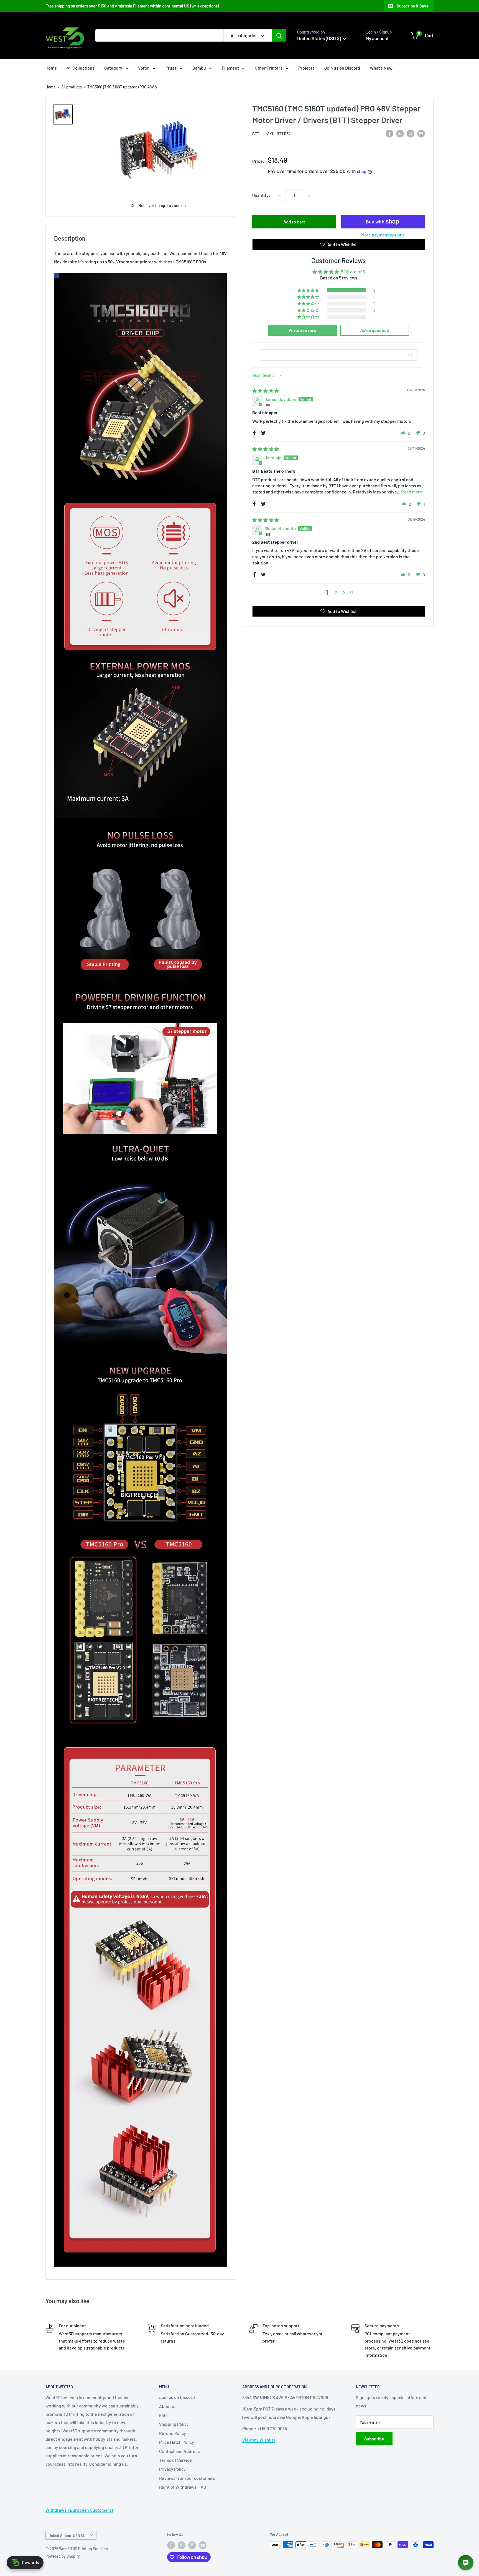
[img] (266, 390)
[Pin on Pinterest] (400, 133)
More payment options (383, 235)
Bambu (199, 68)
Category (113, 68)
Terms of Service (175, 2460)
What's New (381, 68)
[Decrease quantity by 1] (280, 195)
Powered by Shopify (63, 2556)
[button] (309, 290)
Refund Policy (173, 2433)
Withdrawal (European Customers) (79, 2510)
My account (377, 38)
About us (168, 2406)
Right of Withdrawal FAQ (183, 2487)
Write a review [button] (303, 330)
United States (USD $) (66, 2535)
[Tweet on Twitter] (411, 133)
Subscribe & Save (413, 6)
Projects (306, 68)
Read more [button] (412, 492)
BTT (256, 134)
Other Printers (269, 68)
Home (51, 68)
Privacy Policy (172, 2469)
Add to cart (294, 222)
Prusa (171, 68)
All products (72, 87)
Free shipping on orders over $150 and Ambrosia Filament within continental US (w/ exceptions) (132, 6)
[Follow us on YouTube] (203, 2545)
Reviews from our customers (187, 2478)
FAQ (163, 2415)
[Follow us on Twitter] (182, 2545)
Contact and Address (179, 2451)
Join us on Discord (342, 68)
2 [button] (336, 592)
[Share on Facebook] (389, 133)
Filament (230, 68)
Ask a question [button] (375, 330)
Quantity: (261, 195)
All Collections (81, 68)
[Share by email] (421, 133)
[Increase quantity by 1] (309, 195)
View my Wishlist (259, 2440)
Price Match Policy (177, 2442)
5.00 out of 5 (353, 272)
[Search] (279, 35)
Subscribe (374, 2439)
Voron (144, 68)
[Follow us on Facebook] (171, 2545)
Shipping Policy (174, 2424)
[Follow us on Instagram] (192, 2545)
